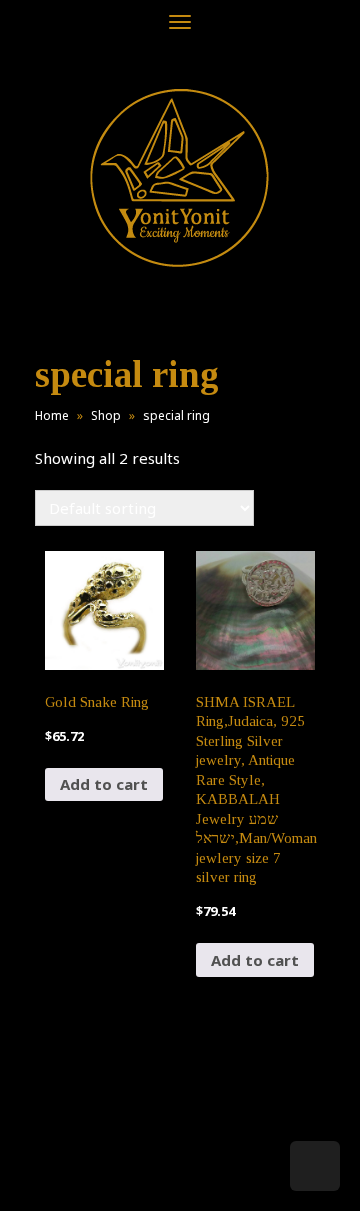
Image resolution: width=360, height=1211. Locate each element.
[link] (180, 177)
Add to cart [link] (104, 784)
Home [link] (52, 415)
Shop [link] (106, 415)
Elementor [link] (209, 1175)
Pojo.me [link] (147, 1163)
